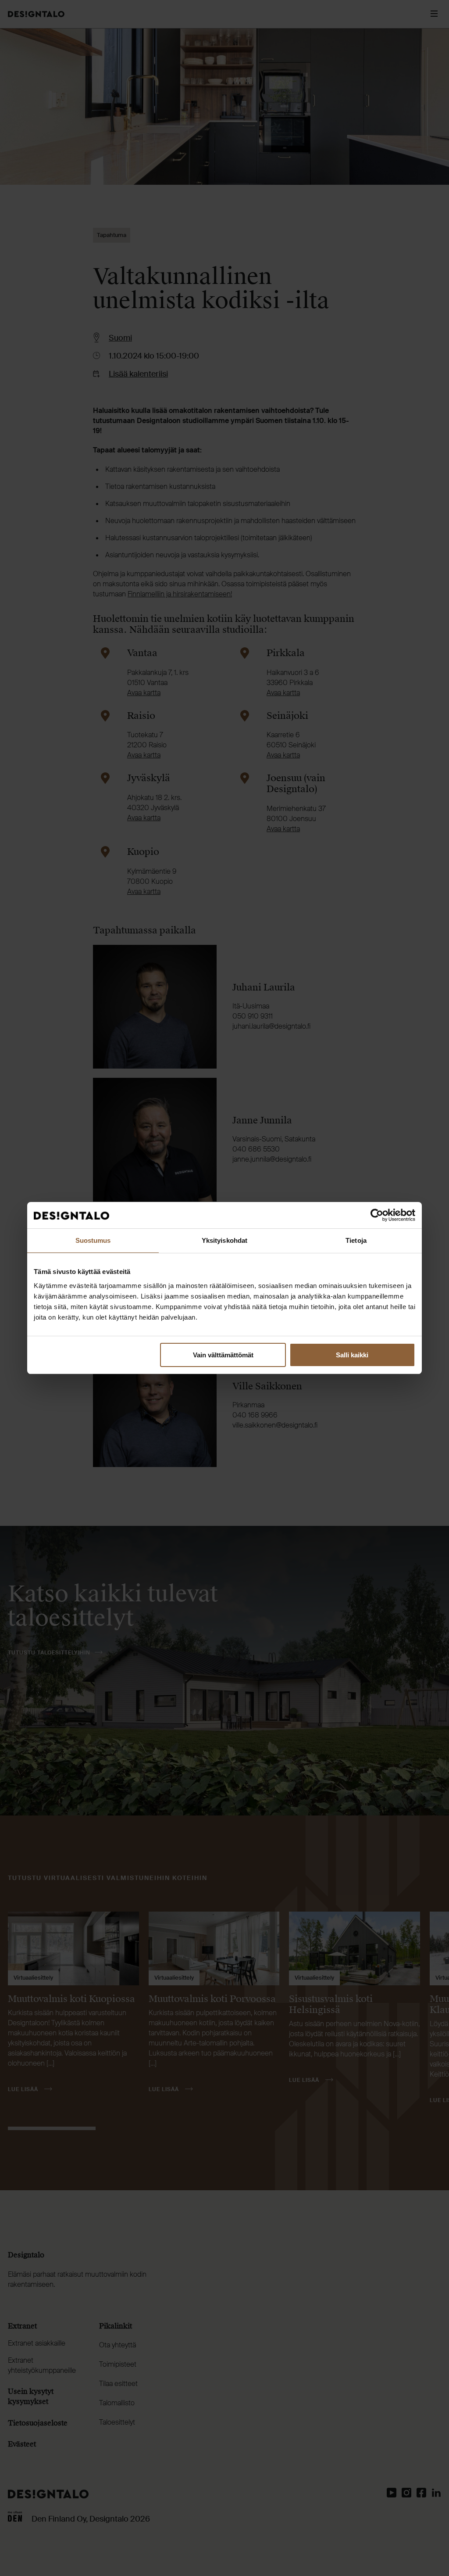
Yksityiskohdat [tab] (224, 1240)
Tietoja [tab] (356, 1240)
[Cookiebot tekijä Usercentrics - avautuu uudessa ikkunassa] (377, 1215)
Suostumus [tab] (93, 1240)
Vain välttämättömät (223, 1354)
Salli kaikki (352, 1354)
